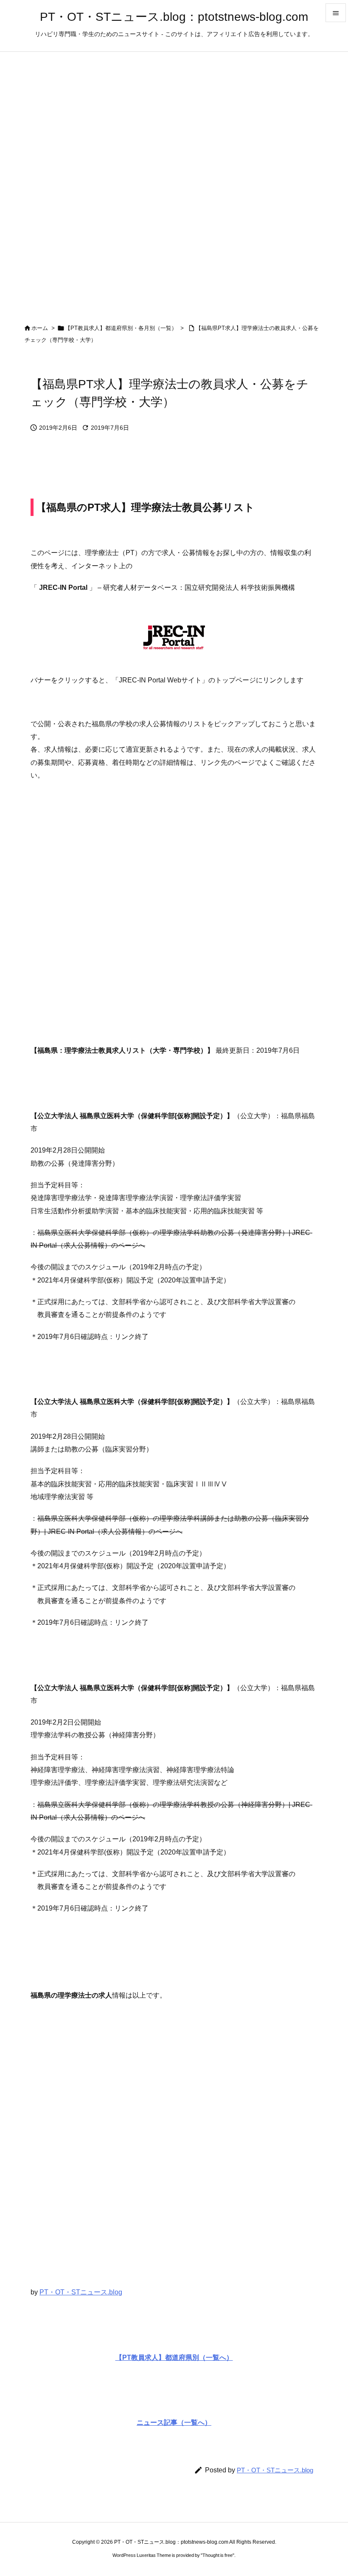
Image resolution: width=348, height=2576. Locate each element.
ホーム (40, 328)
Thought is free (217, 2555)
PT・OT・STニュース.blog (81, 2292)
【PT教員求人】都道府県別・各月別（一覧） (121, 328)
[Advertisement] (174, 898)
